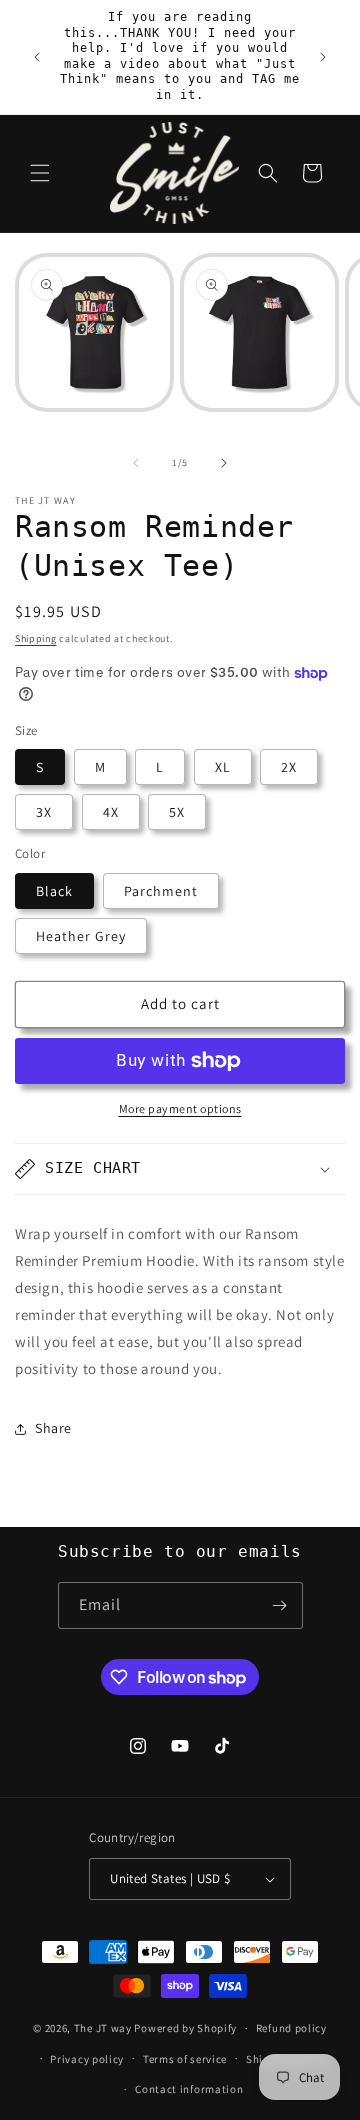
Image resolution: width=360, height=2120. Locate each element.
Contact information (189, 2089)
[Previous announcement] (37, 57)
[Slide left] (136, 463)
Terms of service (185, 2059)
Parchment (161, 891)
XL (223, 767)
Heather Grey (81, 936)
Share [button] (53, 1428)
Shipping (36, 638)
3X (44, 812)
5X (177, 812)
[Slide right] (224, 463)
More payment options (180, 1108)
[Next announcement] (323, 57)
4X (111, 812)
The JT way (103, 2028)
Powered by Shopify (185, 2028)
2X (289, 767)
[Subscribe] (280, 1605)
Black (54, 891)
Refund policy (291, 2028)
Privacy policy (87, 2059)
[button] (40, 173)
